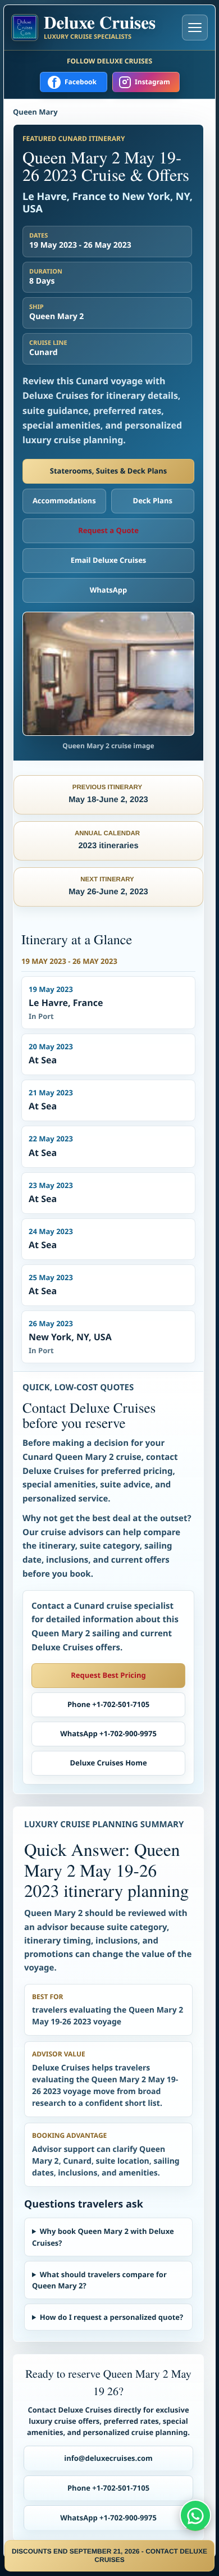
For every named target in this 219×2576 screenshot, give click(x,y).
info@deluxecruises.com (108, 2458)
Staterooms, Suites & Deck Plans (108, 471)
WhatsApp (109, 590)
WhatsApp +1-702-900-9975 (108, 1733)
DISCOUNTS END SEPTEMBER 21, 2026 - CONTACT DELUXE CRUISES (109, 2555)
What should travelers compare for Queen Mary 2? (99, 2280)
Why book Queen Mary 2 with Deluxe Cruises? (103, 2237)
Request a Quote (108, 530)
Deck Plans (153, 500)
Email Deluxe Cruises (109, 560)
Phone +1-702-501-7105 (108, 1704)
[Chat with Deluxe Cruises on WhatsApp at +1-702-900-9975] (195, 2515)
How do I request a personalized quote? (111, 2317)
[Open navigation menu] (195, 28)
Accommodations (64, 500)
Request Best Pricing (108, 1675)
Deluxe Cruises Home (108, 1763)
